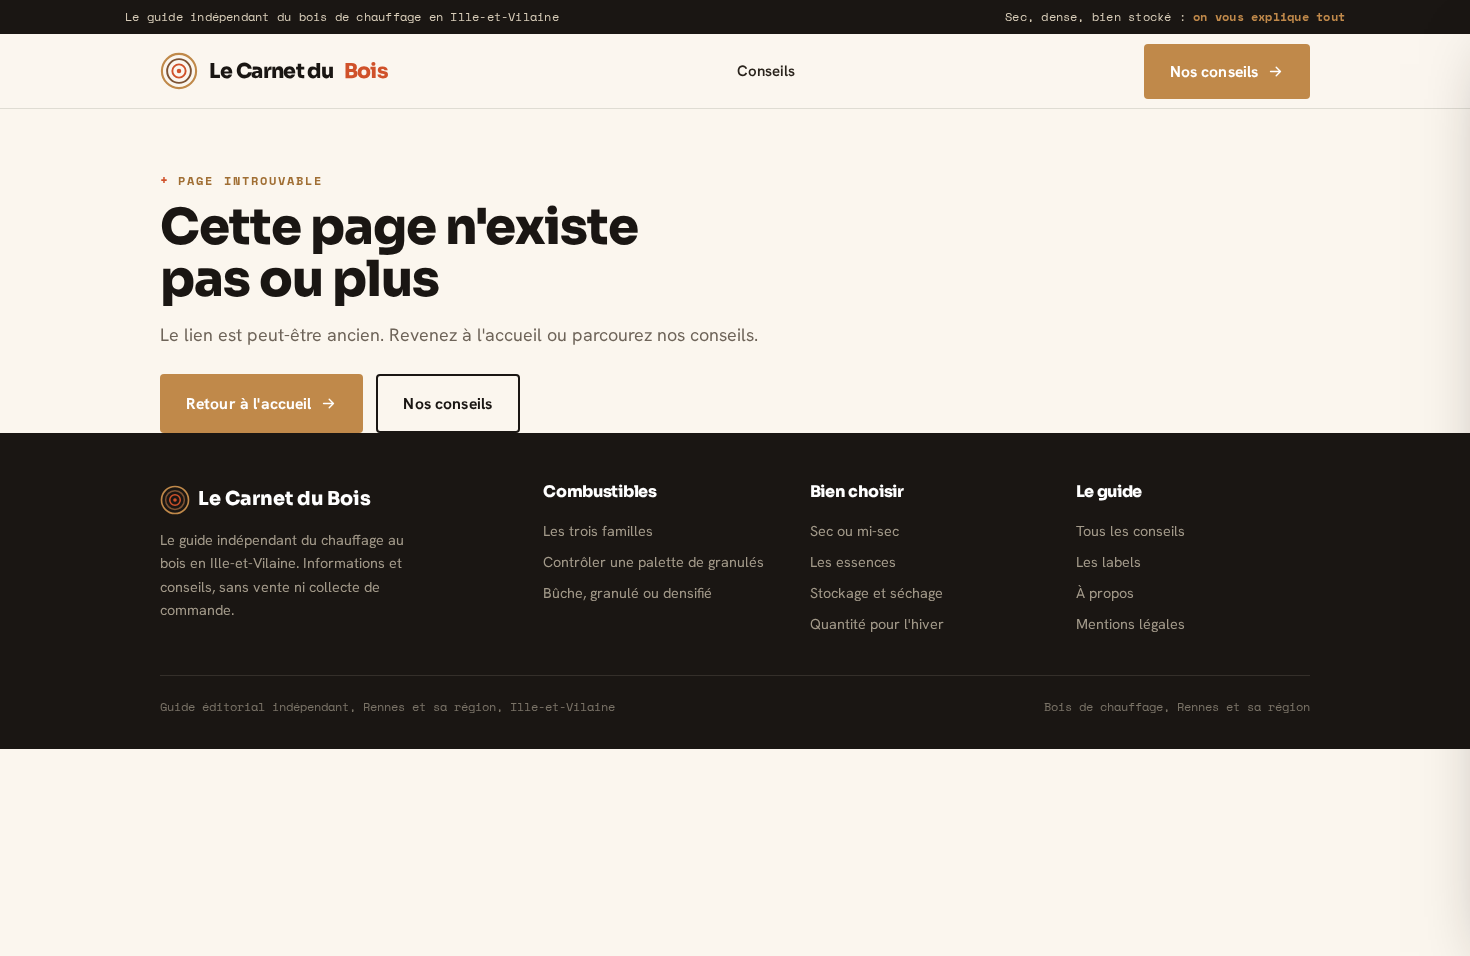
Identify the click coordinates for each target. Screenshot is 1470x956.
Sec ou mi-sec (854, 531)
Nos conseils (1214, 71)
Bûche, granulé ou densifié (627, 593)
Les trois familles (598, 531)
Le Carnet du (298, 71)
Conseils (766, 71)
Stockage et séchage (876, 593)
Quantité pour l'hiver (877, 624)
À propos (1105, 593)
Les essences (853, 562)
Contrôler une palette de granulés (653, 562)
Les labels (1108, 562)
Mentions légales (1130, 624)
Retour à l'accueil (249, 403)
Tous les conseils (1130, 531)
